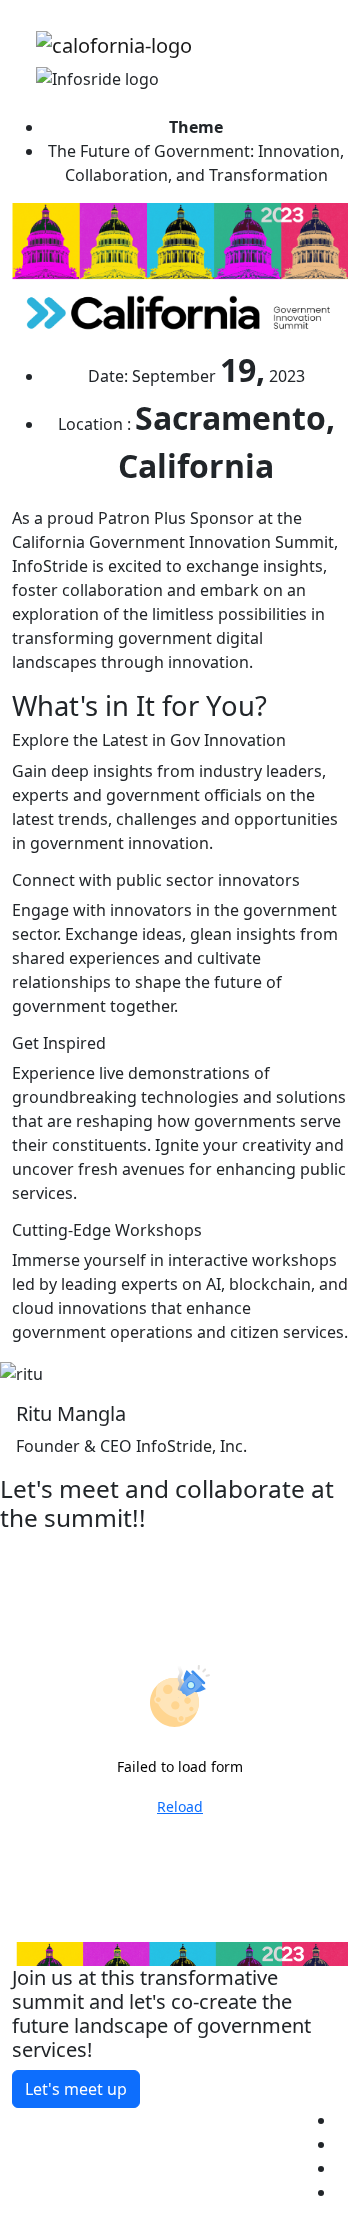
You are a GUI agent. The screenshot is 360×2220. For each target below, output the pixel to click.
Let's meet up (76, 2089)
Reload (180, 1806)
